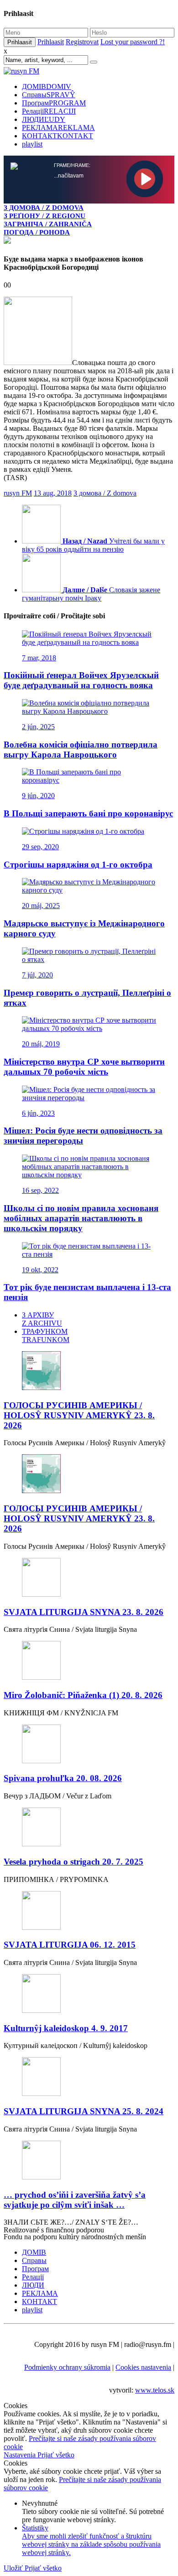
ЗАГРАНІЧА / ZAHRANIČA (48, 224)
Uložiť (14, 2568)
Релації (49, 111)
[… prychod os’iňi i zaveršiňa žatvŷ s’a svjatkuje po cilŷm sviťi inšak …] (89, 2161)
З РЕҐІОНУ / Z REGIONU (44, 216)
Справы (49, 95)
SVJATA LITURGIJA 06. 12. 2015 (70, 1945)
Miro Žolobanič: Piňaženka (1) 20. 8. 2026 (83, 1695)
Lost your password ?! (133, 42)
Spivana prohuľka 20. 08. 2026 (63, 1778)
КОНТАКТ (58, 136)
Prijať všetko (56, 2455)
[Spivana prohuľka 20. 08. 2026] (89, 1745)
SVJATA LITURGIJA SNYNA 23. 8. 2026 (84, 1612)
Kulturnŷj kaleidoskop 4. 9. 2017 (66, 2028)
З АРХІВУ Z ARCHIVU (42, 1319)
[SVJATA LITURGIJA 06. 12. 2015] (89, 1911)
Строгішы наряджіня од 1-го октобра (78, 865)
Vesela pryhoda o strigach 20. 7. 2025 (73, 1862)
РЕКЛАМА (58, 128)
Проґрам (54, 103)
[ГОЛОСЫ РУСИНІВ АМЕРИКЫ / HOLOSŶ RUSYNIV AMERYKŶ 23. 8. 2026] (89, 1372)
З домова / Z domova (105, 493)
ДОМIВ (47, 86)
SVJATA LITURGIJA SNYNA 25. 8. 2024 (84, 2111)
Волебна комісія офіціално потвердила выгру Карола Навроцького (81, 750)
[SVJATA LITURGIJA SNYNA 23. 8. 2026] (89, 1578)
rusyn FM (18, 493)
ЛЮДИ (44, 119)
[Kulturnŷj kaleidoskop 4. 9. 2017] (89, 1994)
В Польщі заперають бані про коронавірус (88, 813)
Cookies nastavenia (143, 2367)
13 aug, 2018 (53, 493)
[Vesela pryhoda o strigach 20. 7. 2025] (89, 1828)
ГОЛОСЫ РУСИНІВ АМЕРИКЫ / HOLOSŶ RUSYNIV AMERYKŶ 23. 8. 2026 (79, 1415)
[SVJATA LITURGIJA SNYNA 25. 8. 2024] (89, 2077)
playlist (32, 144)
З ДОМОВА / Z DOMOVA (44, 207)
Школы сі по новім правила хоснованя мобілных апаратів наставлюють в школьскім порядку (81, 1218)
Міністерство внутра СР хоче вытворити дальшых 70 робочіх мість (84, 1067)
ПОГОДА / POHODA (37, 232)
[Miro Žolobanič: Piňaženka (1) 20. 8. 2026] (89, 1661)
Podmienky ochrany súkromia (67, 2367)
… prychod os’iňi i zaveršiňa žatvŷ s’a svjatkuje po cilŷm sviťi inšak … (75, 2200)
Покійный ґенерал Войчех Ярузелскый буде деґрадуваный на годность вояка (81, 680)
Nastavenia (21, 2455)
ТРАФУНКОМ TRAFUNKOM (46, 1335)
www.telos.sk (155, 2390)
